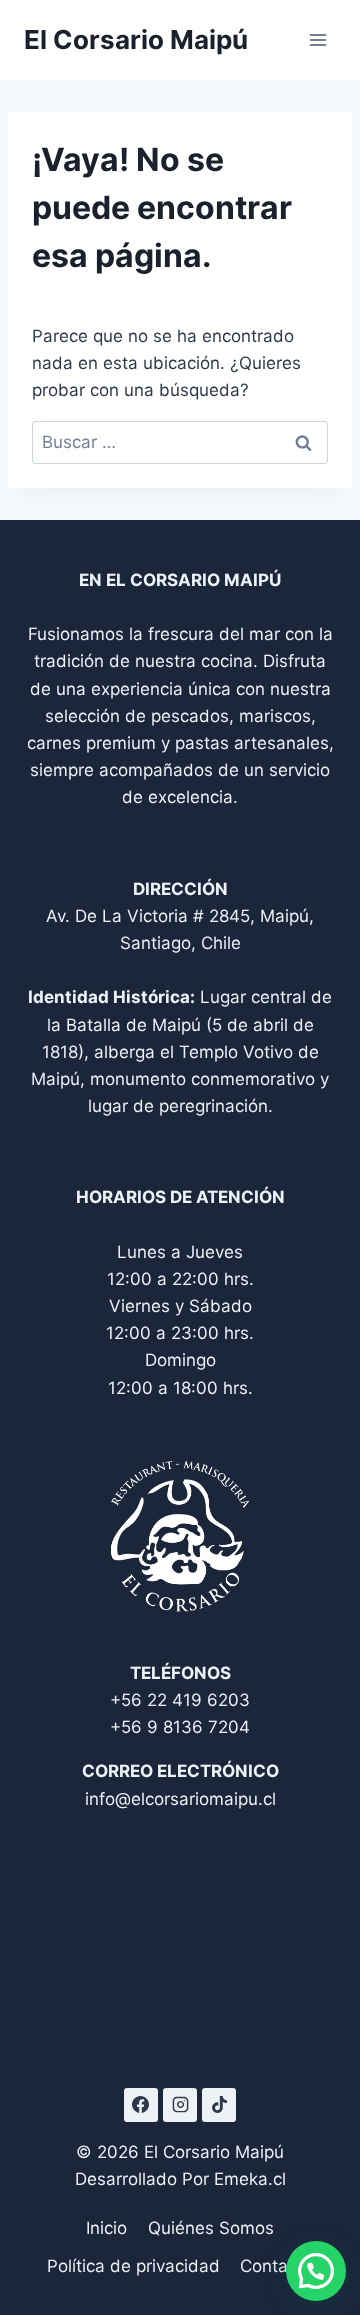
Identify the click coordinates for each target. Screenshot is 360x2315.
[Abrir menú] (317, 39)
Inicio (106, 2228)
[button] (316, 2271)
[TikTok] (219, 2105)
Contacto (276, 2266)
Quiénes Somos (211, 2228)
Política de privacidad (133, 2266)
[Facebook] (141, 2105)
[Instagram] (180, 2105)
